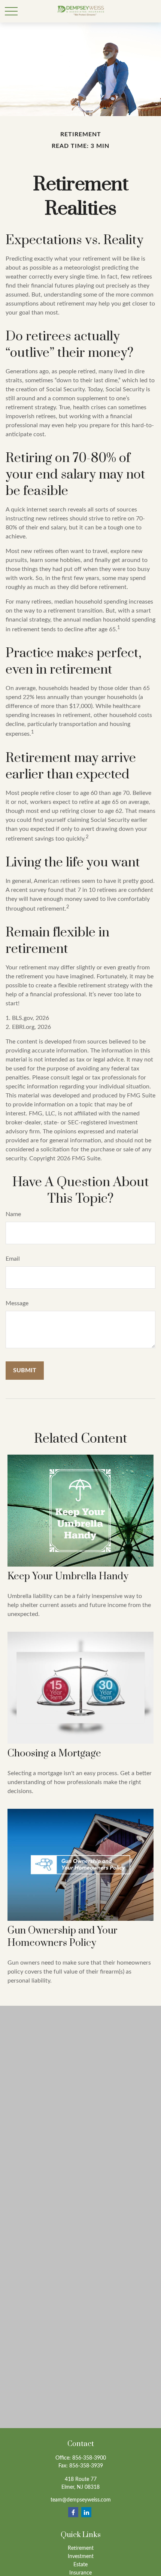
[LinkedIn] (86, 2512)
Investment (81, 2557)
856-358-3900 (89, 2458)
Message (17, 1303)
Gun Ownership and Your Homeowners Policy (63, 1937)
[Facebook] (73, 2512)
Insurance (80, 2573)
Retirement (81, 2548)
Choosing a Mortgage (54, 1754)
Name (13, 1214)
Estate (80, 2565)
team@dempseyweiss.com (81, 2500)
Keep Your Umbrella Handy (68, 1576)
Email (13, 1259)
